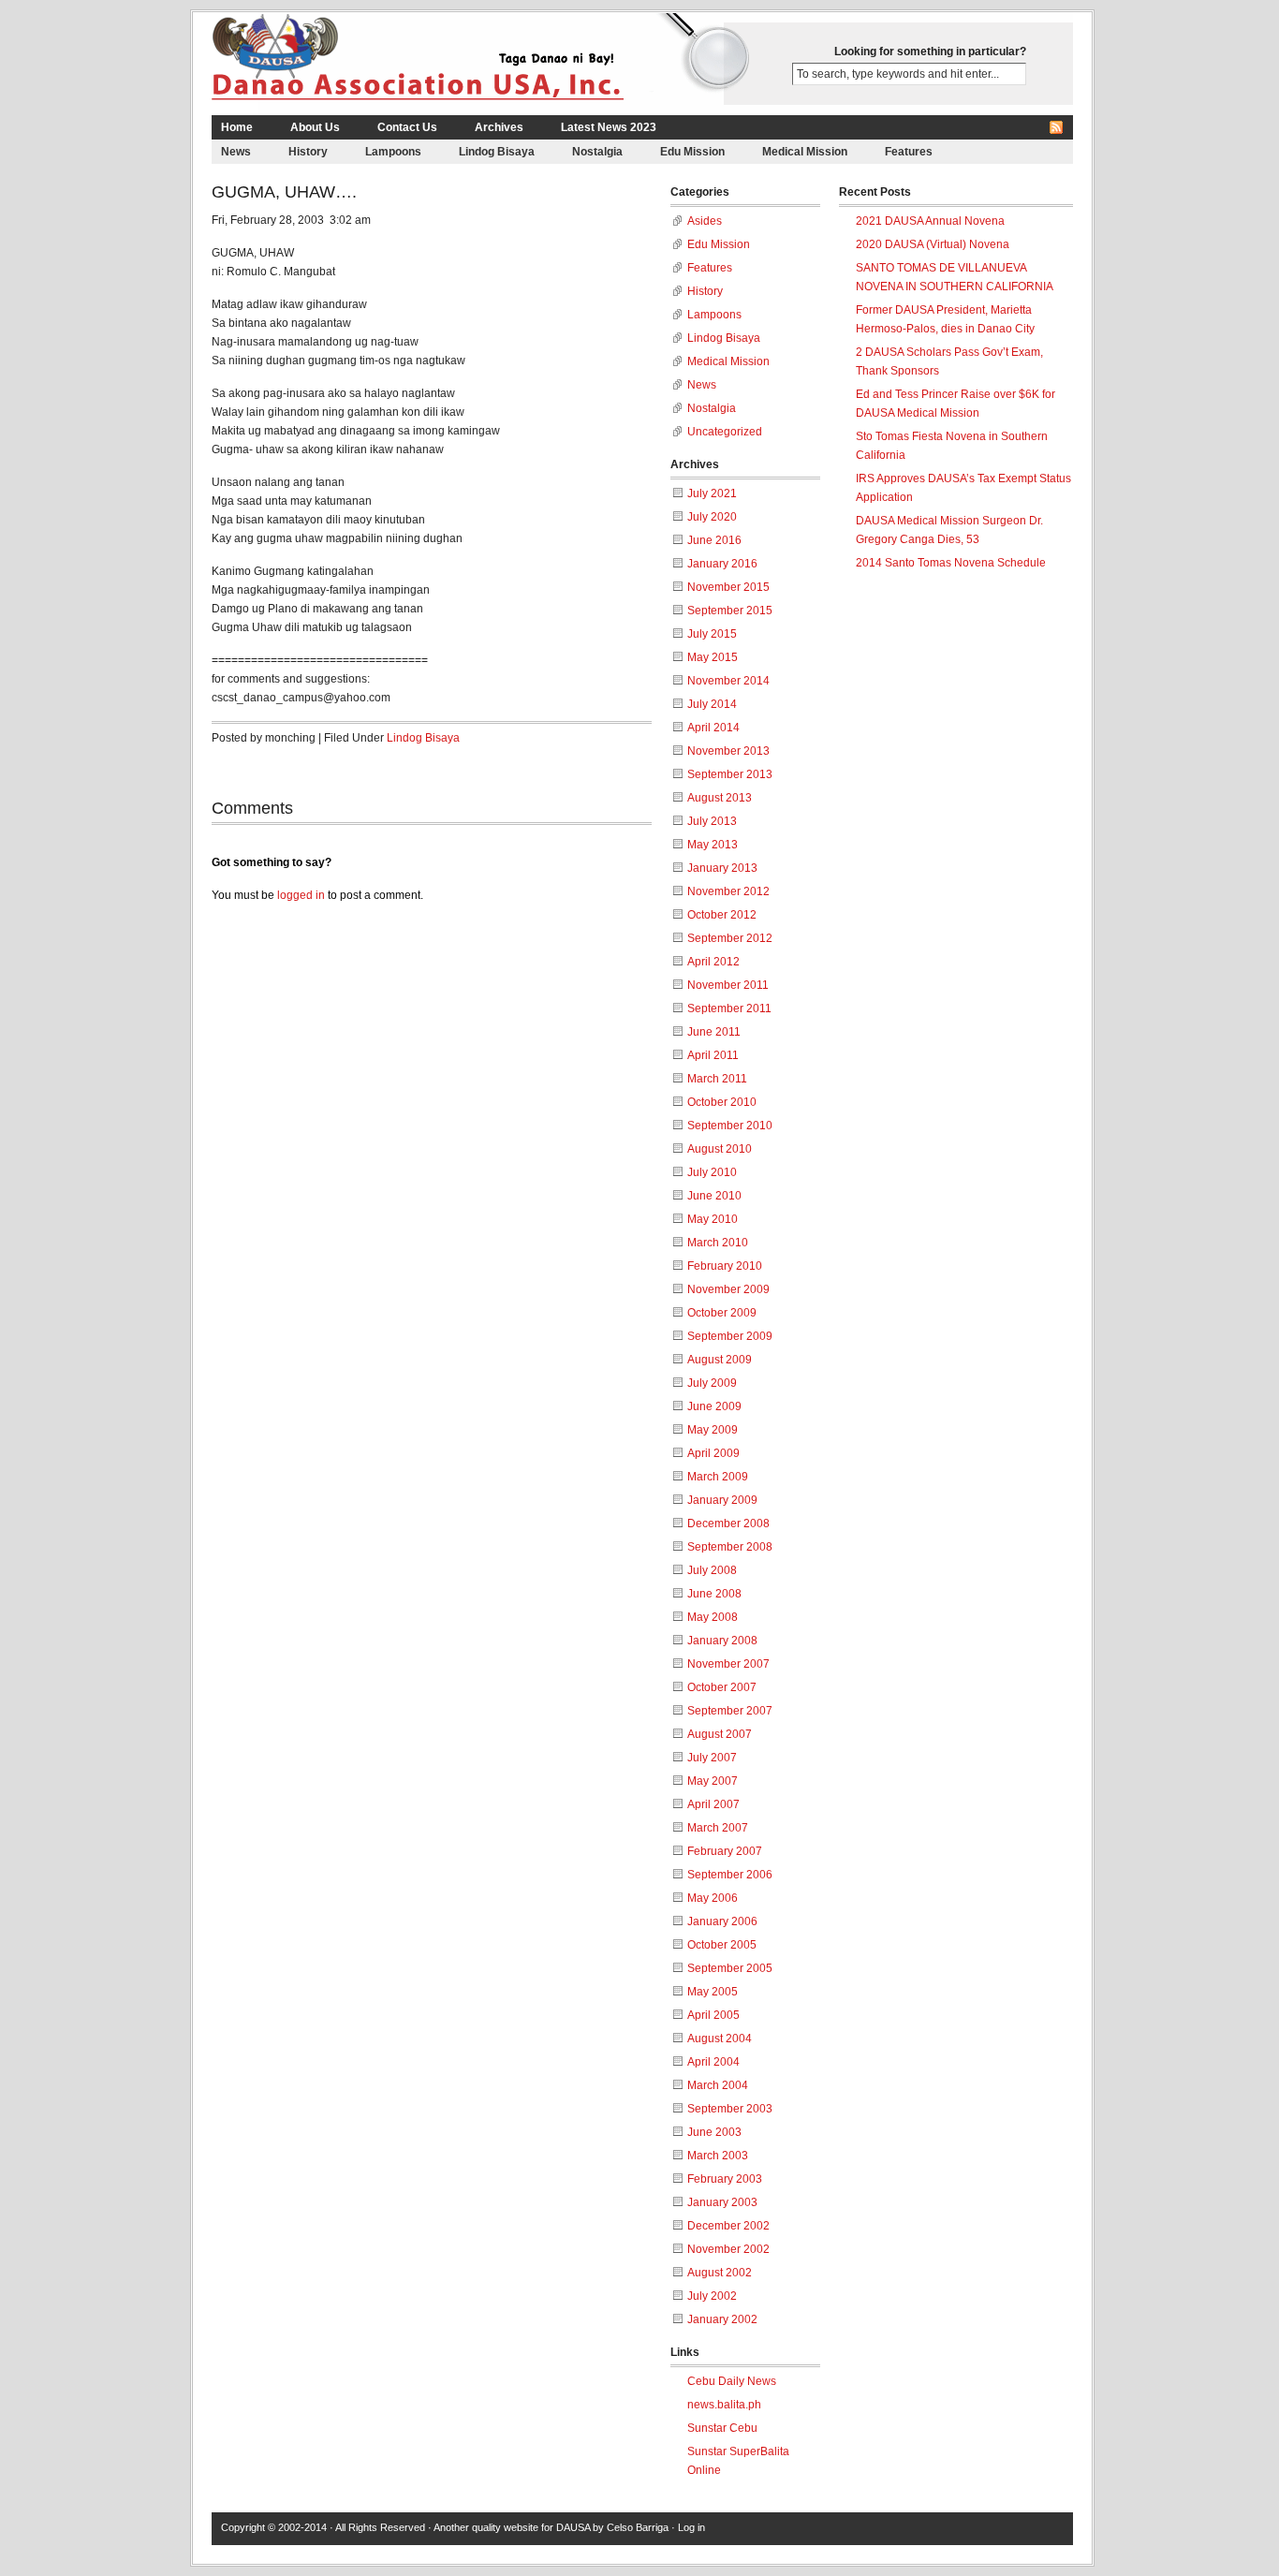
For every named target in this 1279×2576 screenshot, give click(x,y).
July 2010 (712, 1172)
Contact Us (407, 127)
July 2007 (712, 1758)
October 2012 (722, 915)
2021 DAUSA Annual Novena (930, 221)
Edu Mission (692, 152)
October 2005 (722, 1945)
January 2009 (722, 1500)
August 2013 (720, 798)
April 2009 (713, 1453)
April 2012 (713, 962)
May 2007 (713, 1781)
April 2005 (713, 2015)
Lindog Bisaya (497, 152)
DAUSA (573, 2527)
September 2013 (730, 774)
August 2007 (720, 1734)
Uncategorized (725, 432)
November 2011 (728, 985)
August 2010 (720, 1149)
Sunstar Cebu (722, 2428)
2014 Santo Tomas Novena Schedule (951, 563)
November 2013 (728, 751)
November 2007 (728, 1664)
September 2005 (730, 1968)
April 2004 (713, 2062)
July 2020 (712, 517)
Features (909, 152)
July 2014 (712, 704)
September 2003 (730, 2109)
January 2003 (722, 2202)
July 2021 (712, 493)
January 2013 (722, 868)
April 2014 (713, 728)
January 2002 (722, 2319)
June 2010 (714, 1196)
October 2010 (722, 1102)
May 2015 (713, 657)
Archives (499, 127)
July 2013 (712, 821)
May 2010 (713, 1219)
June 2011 (714, 1032)
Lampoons (393, 152)
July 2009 (712, 1383)
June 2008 (714, 1594)
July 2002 (712, 2296)
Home (237, 127)
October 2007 (722, 1687)
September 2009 (730, 1336)
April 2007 (713, 1804)
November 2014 (728, 681)
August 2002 (720, 2273)
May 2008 (713, 1617)
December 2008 (728, 1524)
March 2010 (718, 1243)
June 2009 (714, 1406)
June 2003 (714, 2132)
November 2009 (728, 1289)
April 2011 (713, 1055)
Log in (691, 2527)
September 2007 (730, 1711)
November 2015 (728, 587)
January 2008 (722, 1641)
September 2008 (730, 1547)
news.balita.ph (724, 2405)
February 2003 (725, 2179)
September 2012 (730, 938)
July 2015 (712, 634)
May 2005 (713, 1992)
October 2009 (722, 1313)
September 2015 (730, 611)
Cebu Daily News (732, 2381)
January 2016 (722, 564)
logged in (301, 895)
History (308, 152)
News (236, 152)
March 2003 (718, 2156)
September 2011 (729, 1008)
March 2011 (717, 1079)
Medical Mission (805, 152)
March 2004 (718, 2085)
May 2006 (713, 1898)
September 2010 (730, 1126)
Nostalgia (597, 152)
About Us (315, 127)
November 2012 (728, 891)
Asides (705, 221)
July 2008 (712, 1570)
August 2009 (720, 1360)
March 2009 (718, 1477)
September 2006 (730, 1875)
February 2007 (725, 1851)
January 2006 (722, 1921)
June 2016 (714, 540)
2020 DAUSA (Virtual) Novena (933, 244)
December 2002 (728, 2226)
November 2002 (728, 2249)
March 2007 (718, 1828)
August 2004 (720, 2039)
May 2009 (713, 1430)
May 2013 (713, 845)
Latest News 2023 (609, 127)
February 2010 (725, 1266)
